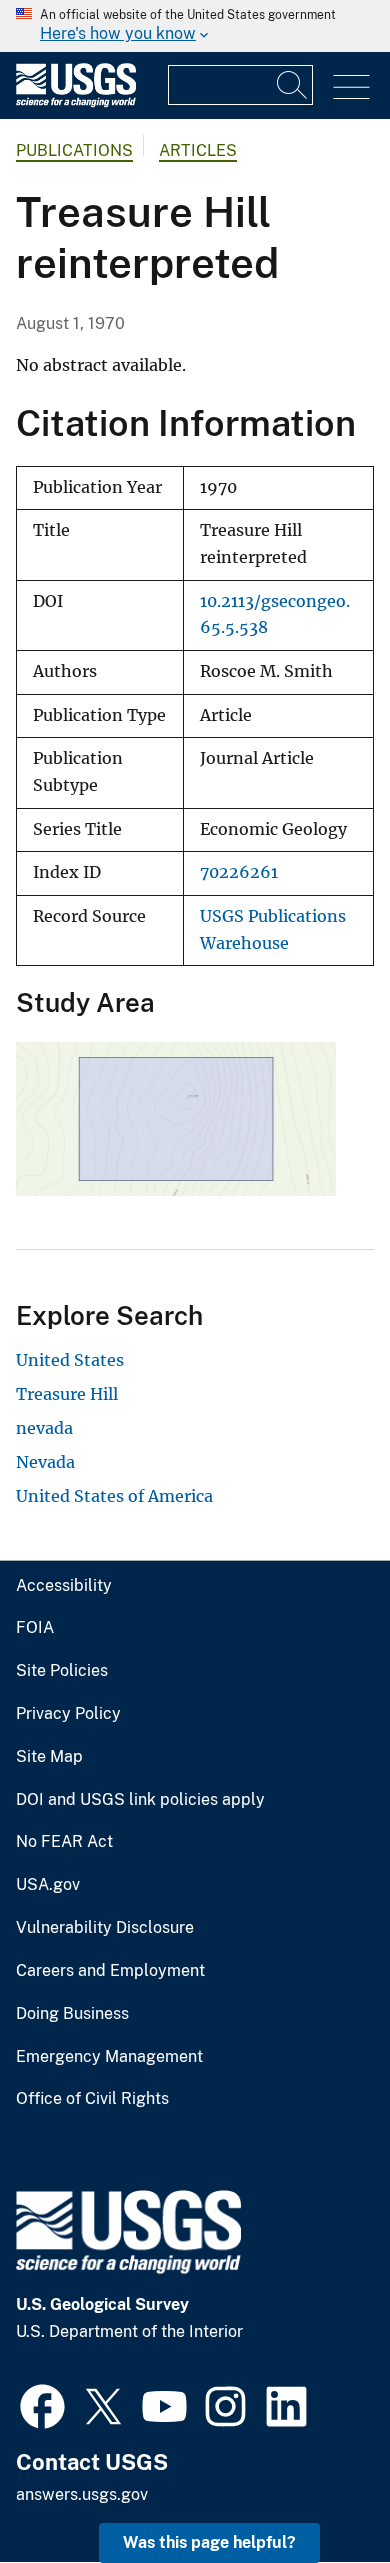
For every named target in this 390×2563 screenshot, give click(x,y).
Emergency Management (109, 2057)
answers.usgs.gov (82, 2494)
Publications (74, 150)
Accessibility (64, 1586)
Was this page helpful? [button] (209, 2542)
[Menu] (351, 87)
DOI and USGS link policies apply (140, 1800)
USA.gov (48, 1885)
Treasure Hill (67, 1394)
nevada (44, 1428)
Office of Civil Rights (92, 2099)
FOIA (35, 1628)
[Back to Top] (317, 2490)
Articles (198, 150)
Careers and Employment (110, 1971)
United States (70, 1360)
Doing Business (72, 2014)
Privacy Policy (68, 1714)
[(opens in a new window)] (42, 2404)
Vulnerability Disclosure (105, 1928)
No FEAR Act (64, 1842)
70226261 (239, 872)
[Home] (76, 102)
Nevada (45, 1462)
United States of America (114, 1496)
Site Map (49, 1757)
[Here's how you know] (195, 26)
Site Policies (62, 1671)
